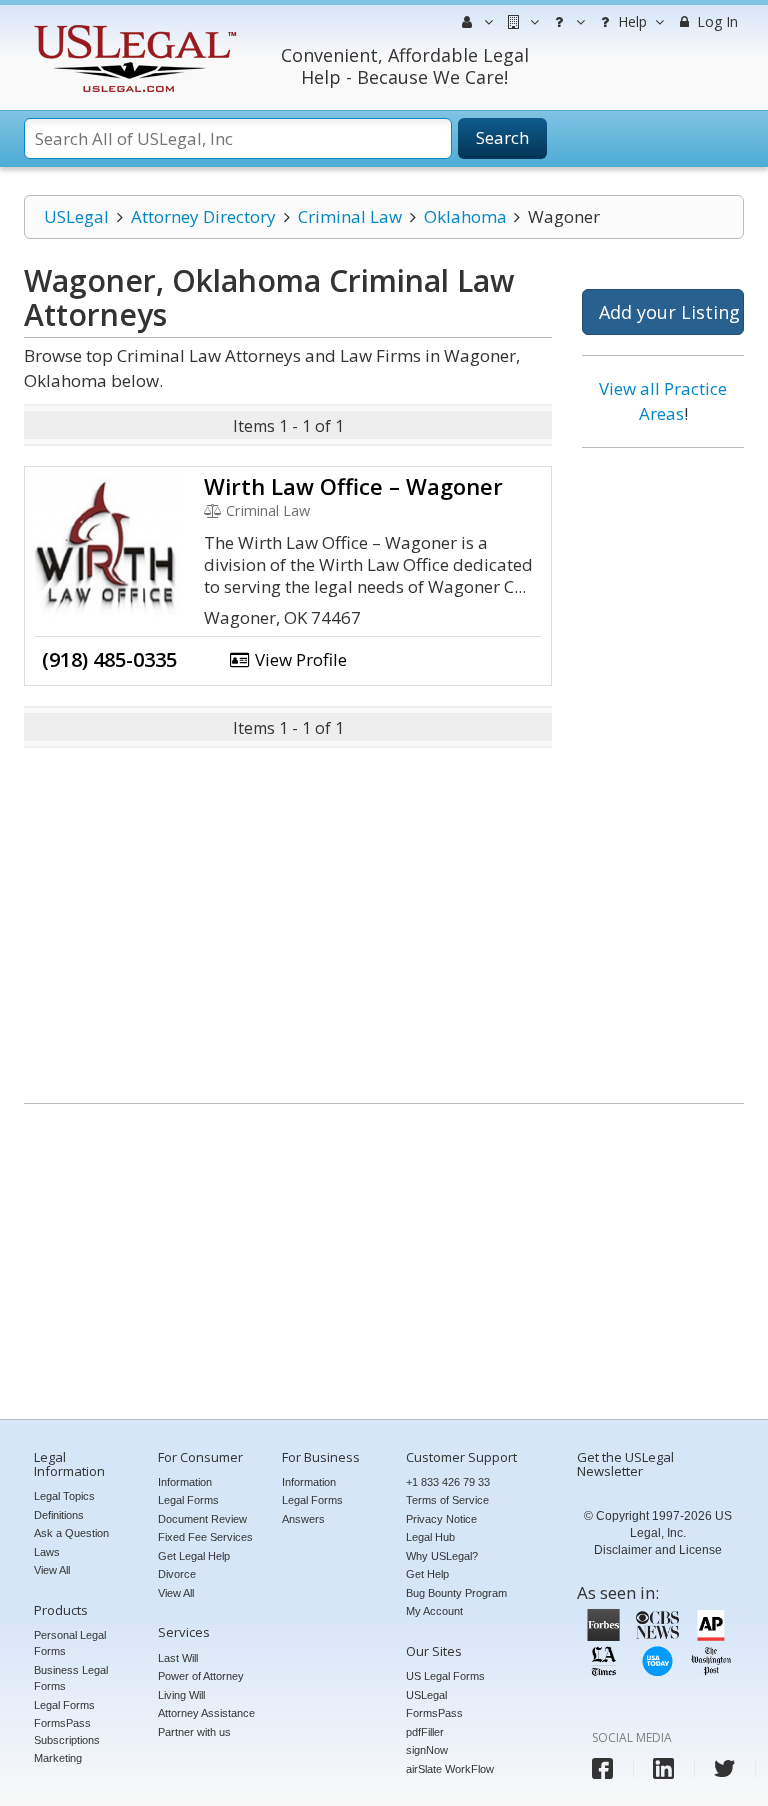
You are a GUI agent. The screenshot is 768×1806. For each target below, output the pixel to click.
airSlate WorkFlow (450, 1769)
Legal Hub (430, 1537)
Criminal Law (350, 216)
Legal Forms (64, 1705)
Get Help (427, 1574)
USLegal (76, 216)
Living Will (181, 1695)
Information (185, 1482)
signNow (427, 1750)
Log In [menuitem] (715, 21)
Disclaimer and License (658, 1550)
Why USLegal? (442, 1556)
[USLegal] (132, 27)
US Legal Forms (445, 1676)
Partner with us (194, 1732)
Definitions (59, 1515)
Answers (303, 1519)
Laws (47, 1552)
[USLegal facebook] (602, 1768)
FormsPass (434, 1713)
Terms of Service (447, 1500)
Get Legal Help (194, 1556)
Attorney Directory (203, 216)
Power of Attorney (201, 1676)
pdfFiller (425, 1732)
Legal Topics (64, 1496)
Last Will (178, 1658)
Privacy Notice (441, 1519)
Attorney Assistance (206, 1713)
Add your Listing (669, 312)
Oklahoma (465, 216)
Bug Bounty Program (456, 1593)
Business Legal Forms (71, 1678)
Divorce (177, 1574)
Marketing (58, 1758)
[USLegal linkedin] (663, 1768)
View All (52, 1570)
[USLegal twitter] (724, 1768)
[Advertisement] (663, 768)
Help (630, 21)
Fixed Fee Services (205, 1537)
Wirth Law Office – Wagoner (353, 486)
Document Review (202, 1519)
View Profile (299, 659)
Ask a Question (71, 1533)
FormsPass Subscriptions (67, 1731)
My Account (434, 1611)
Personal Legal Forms (70, 1643)
